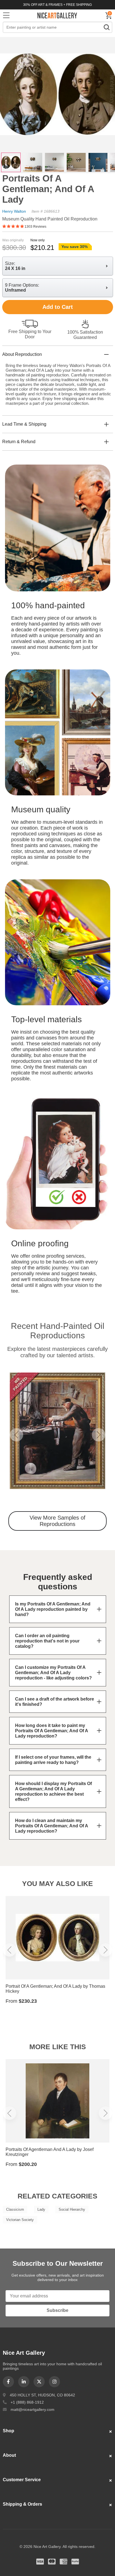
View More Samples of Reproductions (57, 1521)
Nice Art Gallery (57, 15)
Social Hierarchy (72, 2209)
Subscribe (57, 2310)
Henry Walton (14, 211)
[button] (16, 1435)
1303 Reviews (35, 227)
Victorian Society (20, 2220)
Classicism (15, 2209)
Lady (41, 2209)
